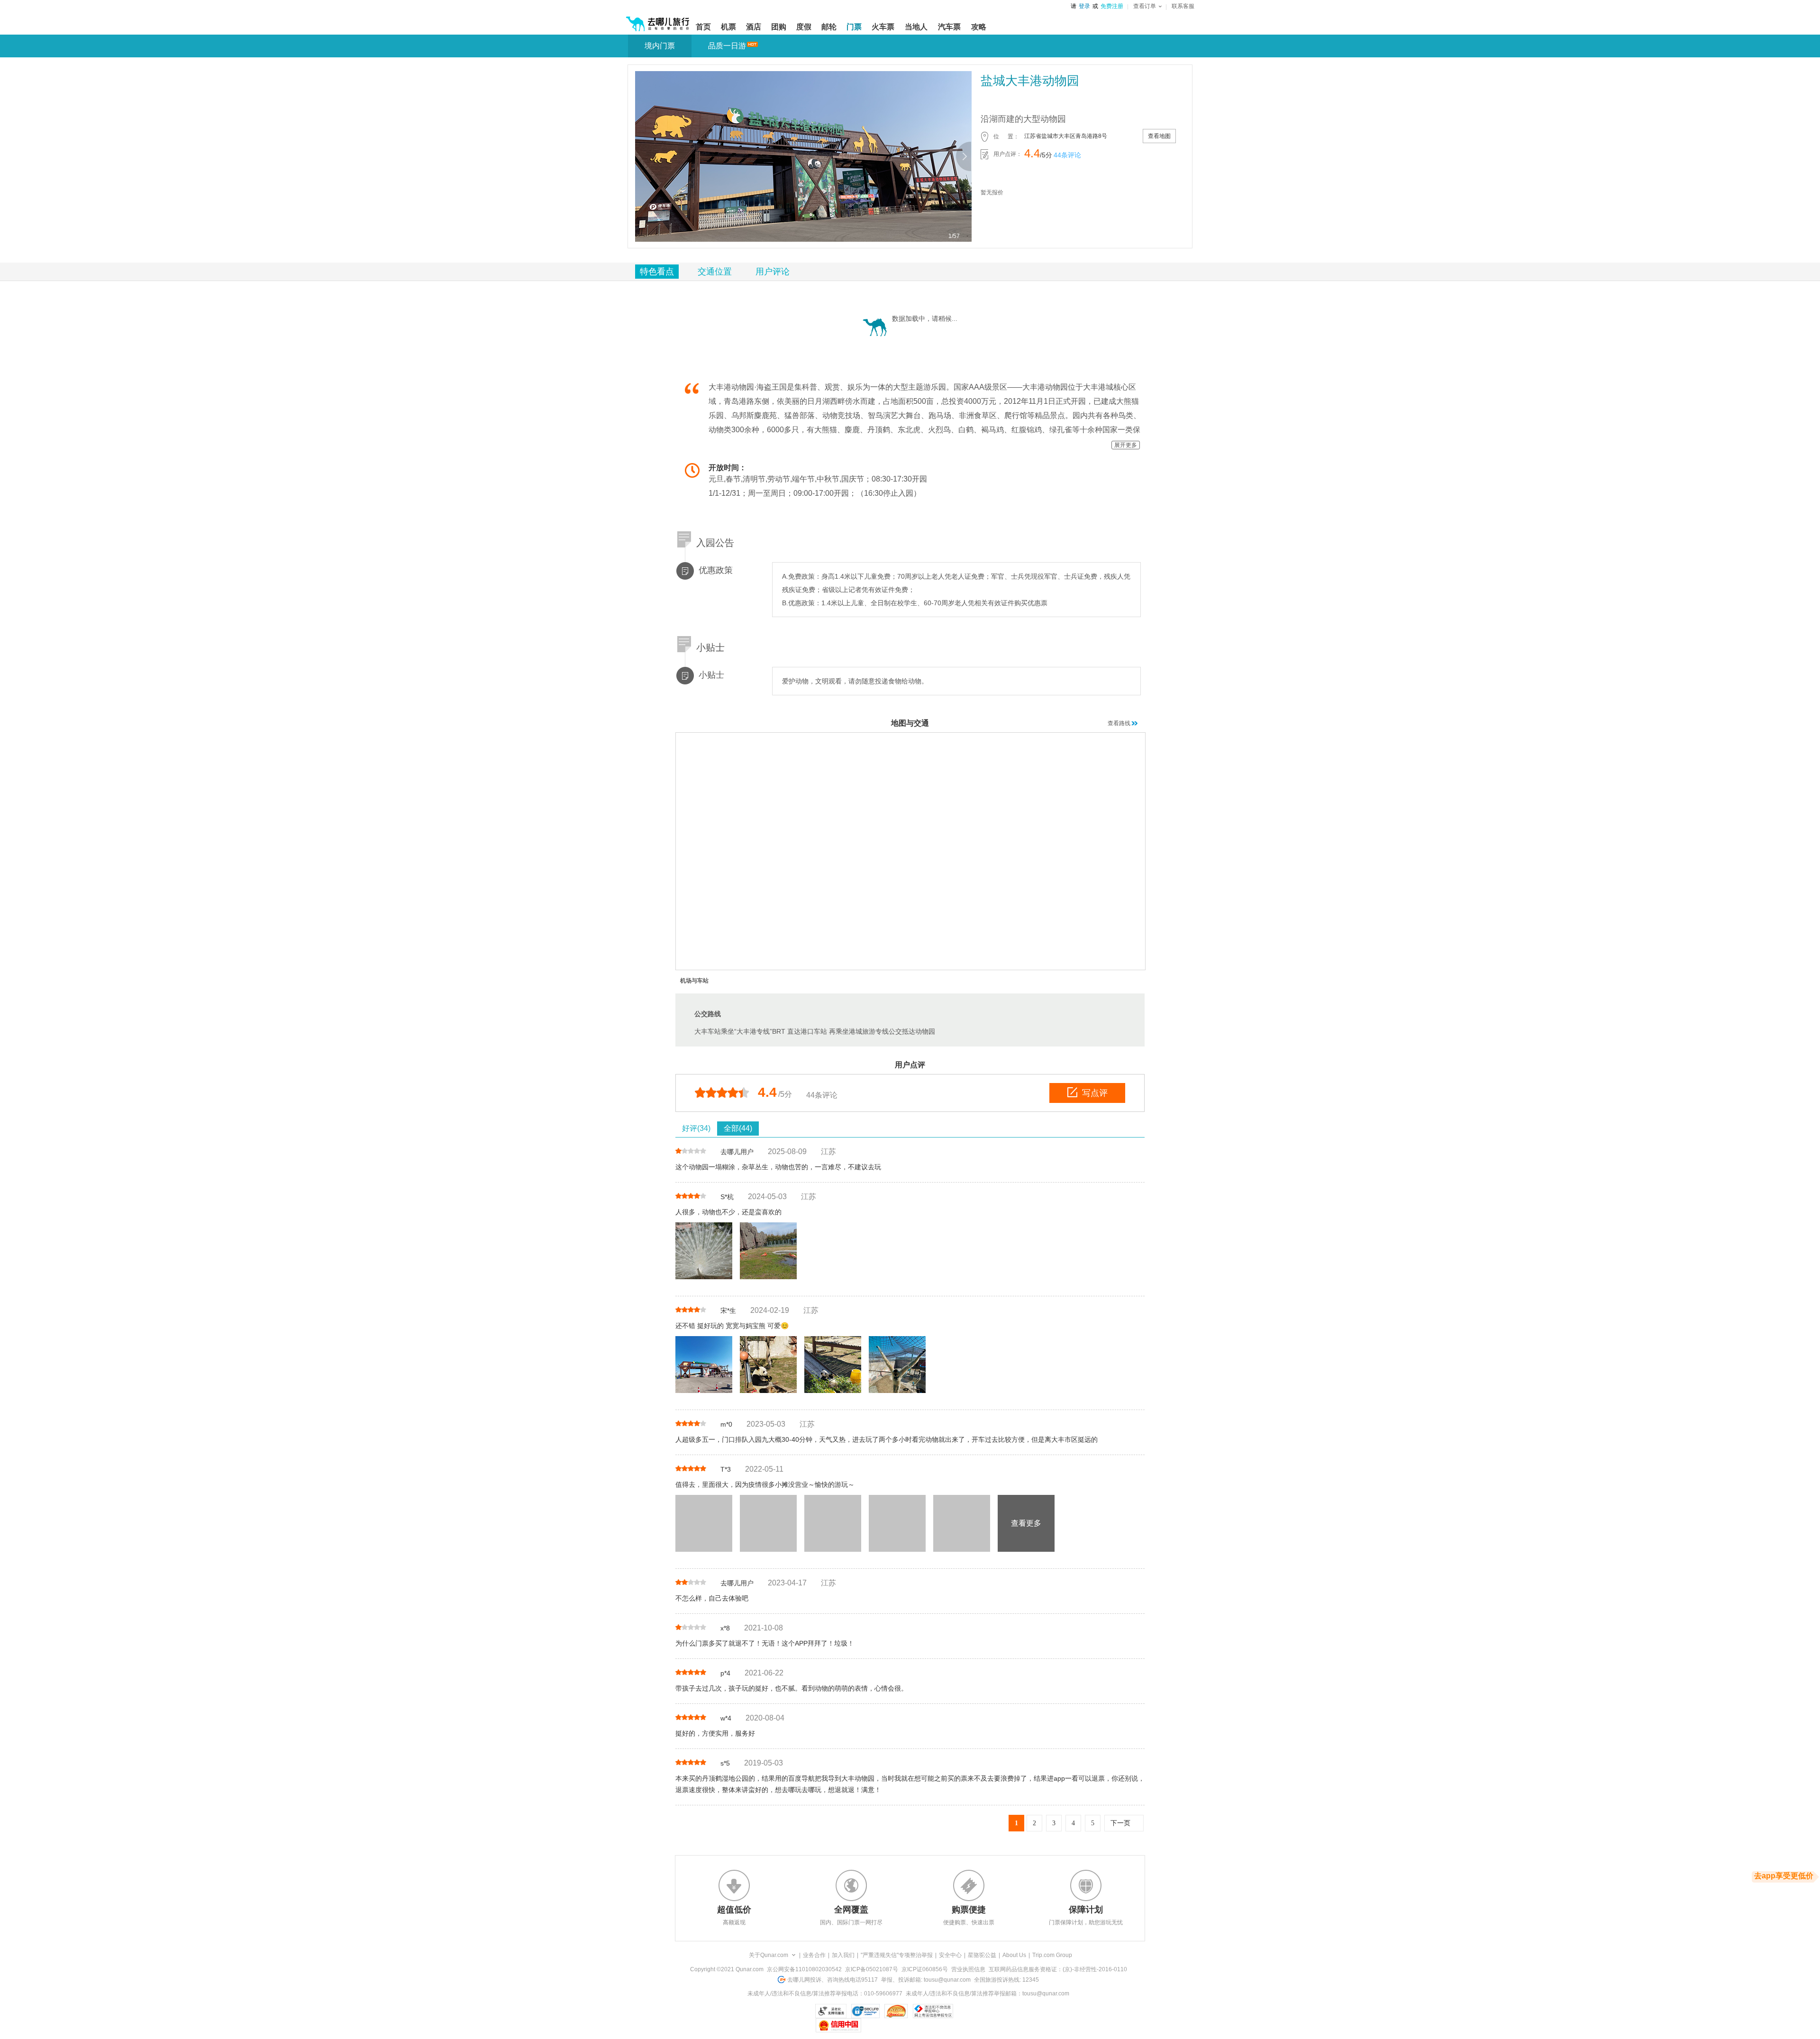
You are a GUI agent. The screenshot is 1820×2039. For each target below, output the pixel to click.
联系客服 (1183, 6)
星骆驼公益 (982, 1955)
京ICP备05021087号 (872, 1969)
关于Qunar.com (769, 1955)
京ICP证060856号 (925, 1969)
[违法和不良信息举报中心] (933, 2011)
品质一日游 (727, 46)
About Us (1014, 1955)
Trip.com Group (1052, 1955)
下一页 (1120, 1823)
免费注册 (1112, 6)
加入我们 (843, 1955)
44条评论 (1067, 155)
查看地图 (1159, 136)
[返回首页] (658, 20)
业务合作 (814, 1955)
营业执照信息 (968, 1969)
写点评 (1095, 1093)
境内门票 (660, 46)
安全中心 (950, 1955)
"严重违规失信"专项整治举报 (897, 1955)
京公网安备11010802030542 (804, 1969)
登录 (1084, 6)
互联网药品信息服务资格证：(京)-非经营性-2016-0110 (1058, 1969)
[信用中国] (838, 2025)
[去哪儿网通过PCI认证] (896, 2011)
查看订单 (1145, 6)
